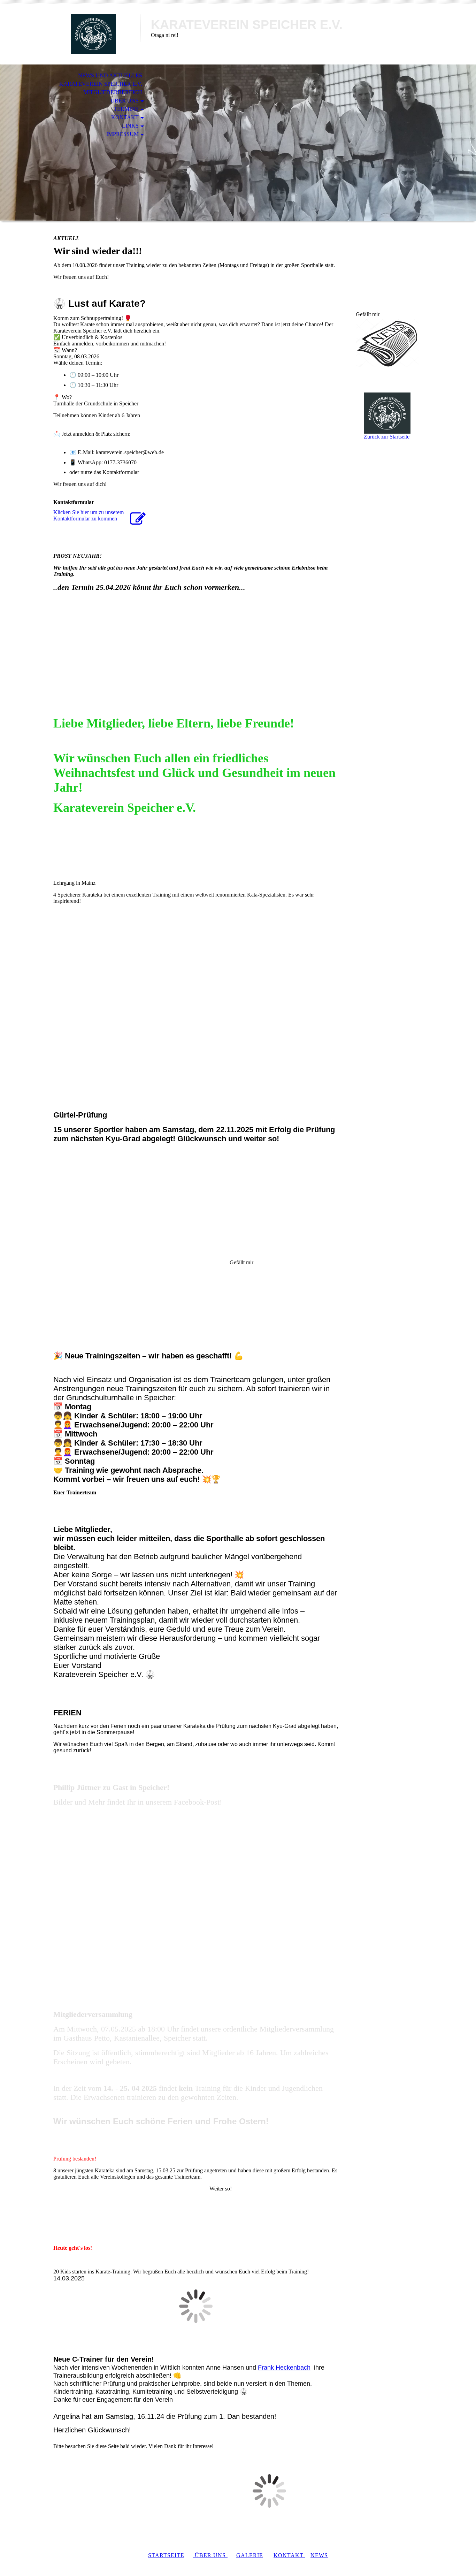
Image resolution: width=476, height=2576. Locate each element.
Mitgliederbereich (113, 92)
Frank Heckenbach (284, 2368)
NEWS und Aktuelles (110, 75)
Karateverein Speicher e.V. (101, 84)
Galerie (250, 2555)
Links (130, 126)
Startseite (166, 2555)
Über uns (125, 101)
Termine (126, 109)
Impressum (122, 134)
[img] (93, 34)
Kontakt (125, 117)
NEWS (319, 2555)
